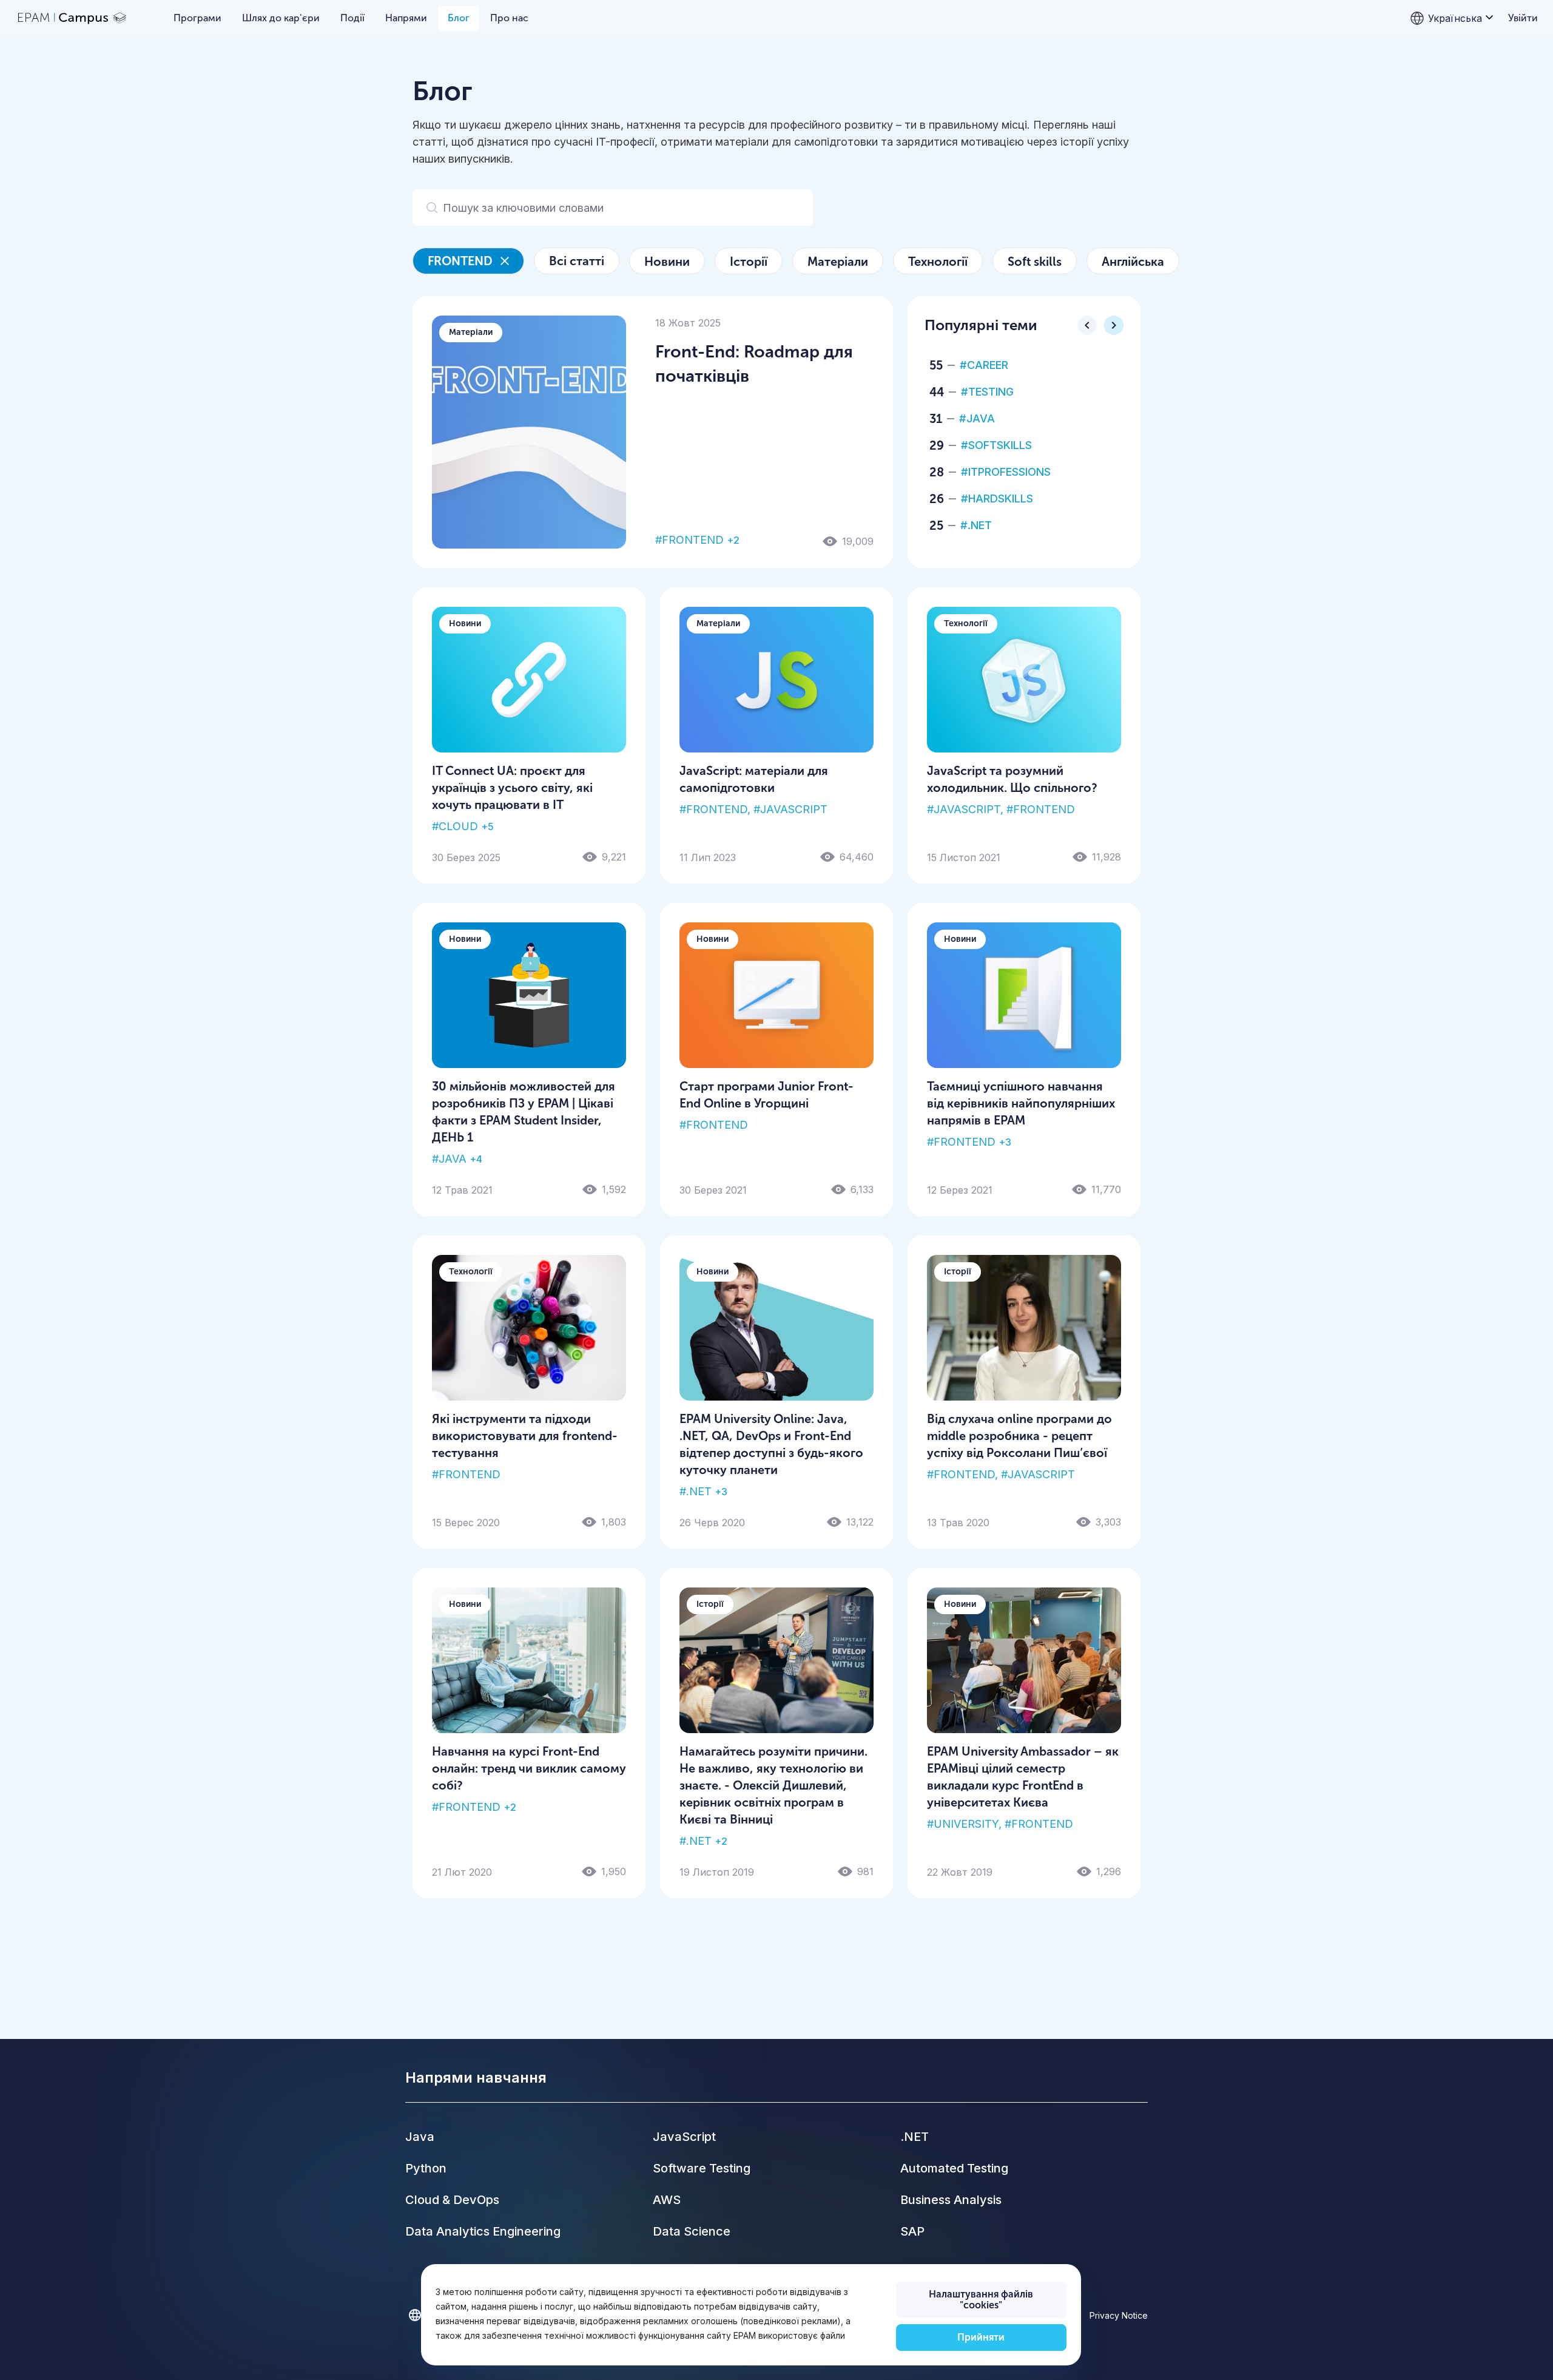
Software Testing (702, 2168)
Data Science (692, 2231)
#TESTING (987, 392)
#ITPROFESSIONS (1006, 472)
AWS (667, 2200)
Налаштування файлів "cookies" (981, 2300)
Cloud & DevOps (452, 2200)
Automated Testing (954, 2168)
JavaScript (684, 2137)
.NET (915, 2137)
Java (420, 2137)
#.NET (976, 525)
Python (426, 2168)
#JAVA (977, 418)
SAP (912, 2231)
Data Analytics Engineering (483, 2231)
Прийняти (981, 2337)
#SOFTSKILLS (996, 445)
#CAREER (984, 365)
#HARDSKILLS (997, 499)
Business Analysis (951, 2200)
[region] (751, 2315)
